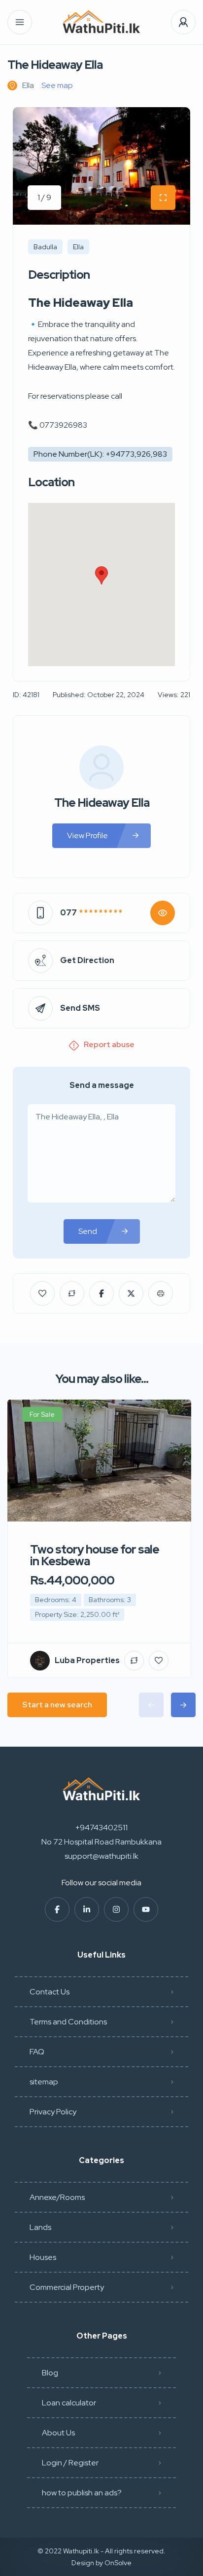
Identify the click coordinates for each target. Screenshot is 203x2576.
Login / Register (70, 2463)
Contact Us (50, 1992)
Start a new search (57, 1705)
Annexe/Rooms (57, 2197)
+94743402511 (101, 1828)
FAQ (37, 2052)
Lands (40, 2227)
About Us (58, 2433)
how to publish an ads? (82, 2493)
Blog (50, 2373)
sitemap (44, 2082)
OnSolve (118, 2563)
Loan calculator (69, 2403)
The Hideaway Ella (102, 803)
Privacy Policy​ (53, 2112)
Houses (43, 2257)
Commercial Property (67, 2287)
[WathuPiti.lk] (101, 22)
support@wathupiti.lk (101, 1856)
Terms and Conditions (68, 2022)
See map (57, 85)
